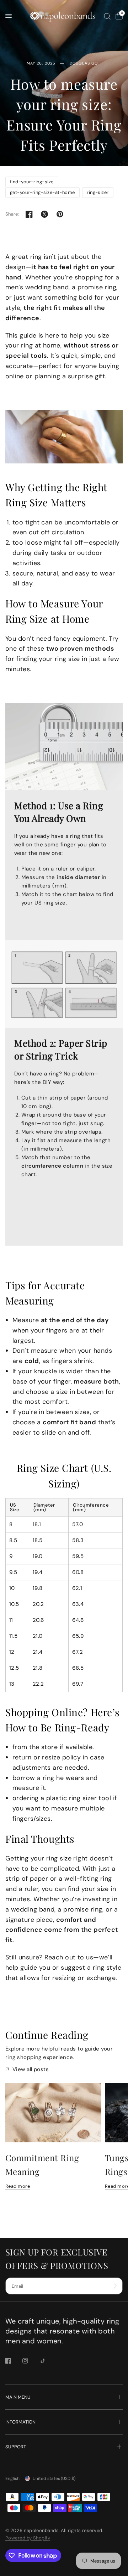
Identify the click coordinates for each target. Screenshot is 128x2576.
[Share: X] (44, 214)
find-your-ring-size (32, 182)
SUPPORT (16, 2447)
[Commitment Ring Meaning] (53, 2113)
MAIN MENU (18, 2397)
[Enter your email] (116, 2286)
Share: (12, 214)
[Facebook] (13, 2361)
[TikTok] (48, 2361)
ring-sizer (98, 192)
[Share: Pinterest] (60, 214)
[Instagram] (30, 2361)
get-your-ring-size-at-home (42, 192)
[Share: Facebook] (29, 214)
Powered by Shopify (28, 2538)
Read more (18, 2186)
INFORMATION (20, 2422)
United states (54, 2478)
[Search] (107, 16)
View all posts (31, 2069)
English (12, 2478)
